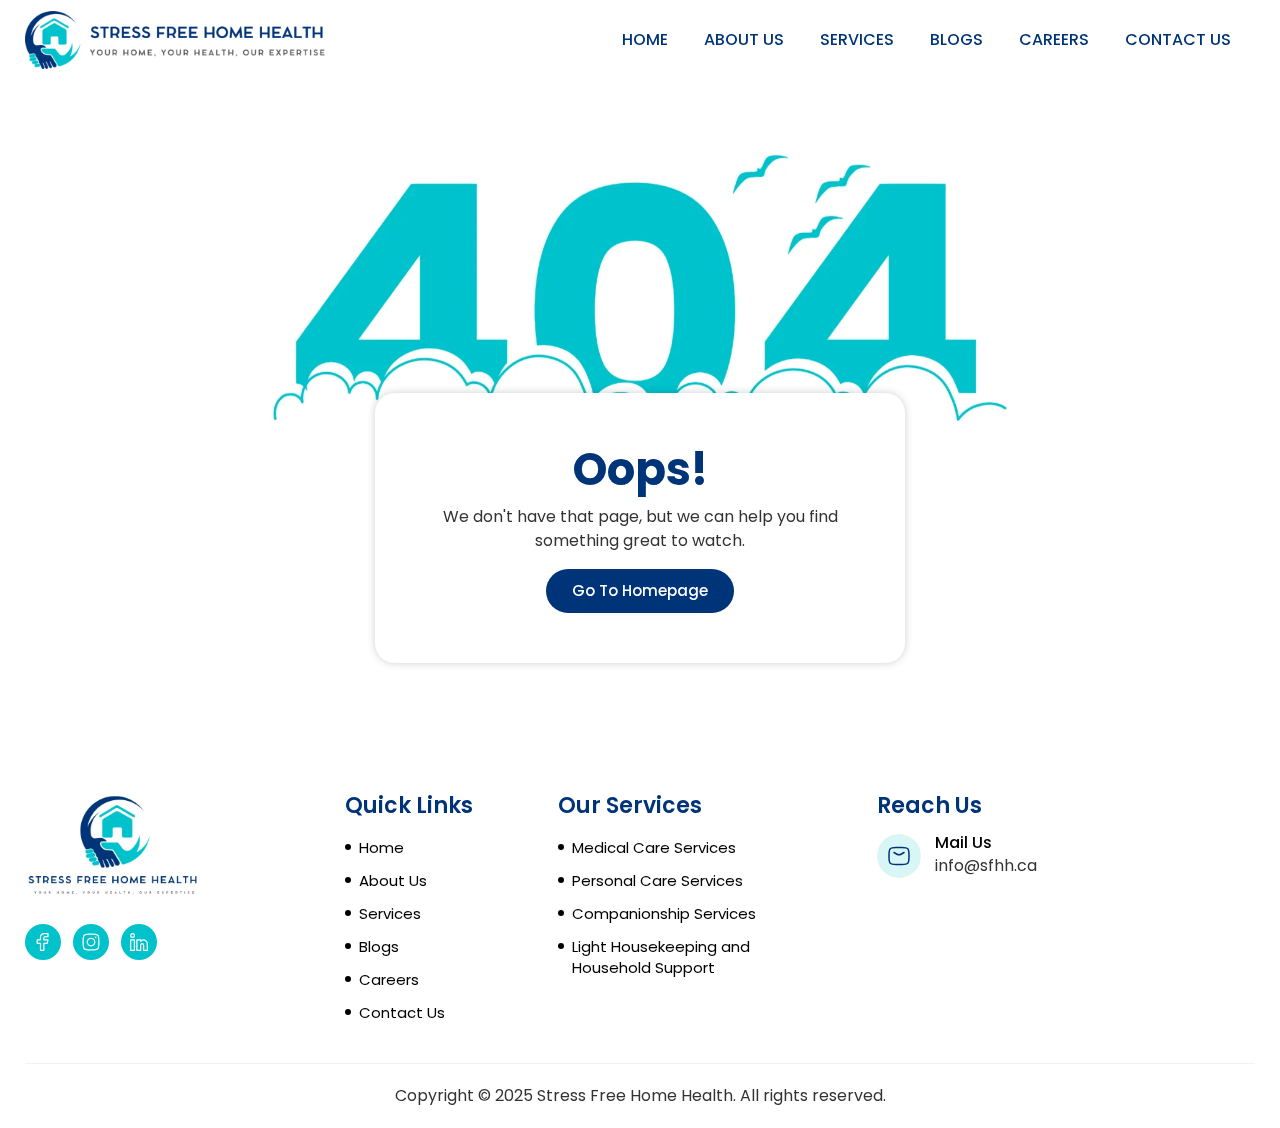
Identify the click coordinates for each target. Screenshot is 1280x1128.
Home (645, 39)
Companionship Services (664, 913)
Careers (1054, 39)
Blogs (956, 39)
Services (857, 39)
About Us (744, 39)
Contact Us (1178, 39)
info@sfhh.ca (986, 865)
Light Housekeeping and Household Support (661, 957)
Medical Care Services (654, 847)
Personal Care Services (657, 880)
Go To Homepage (640, 590)
